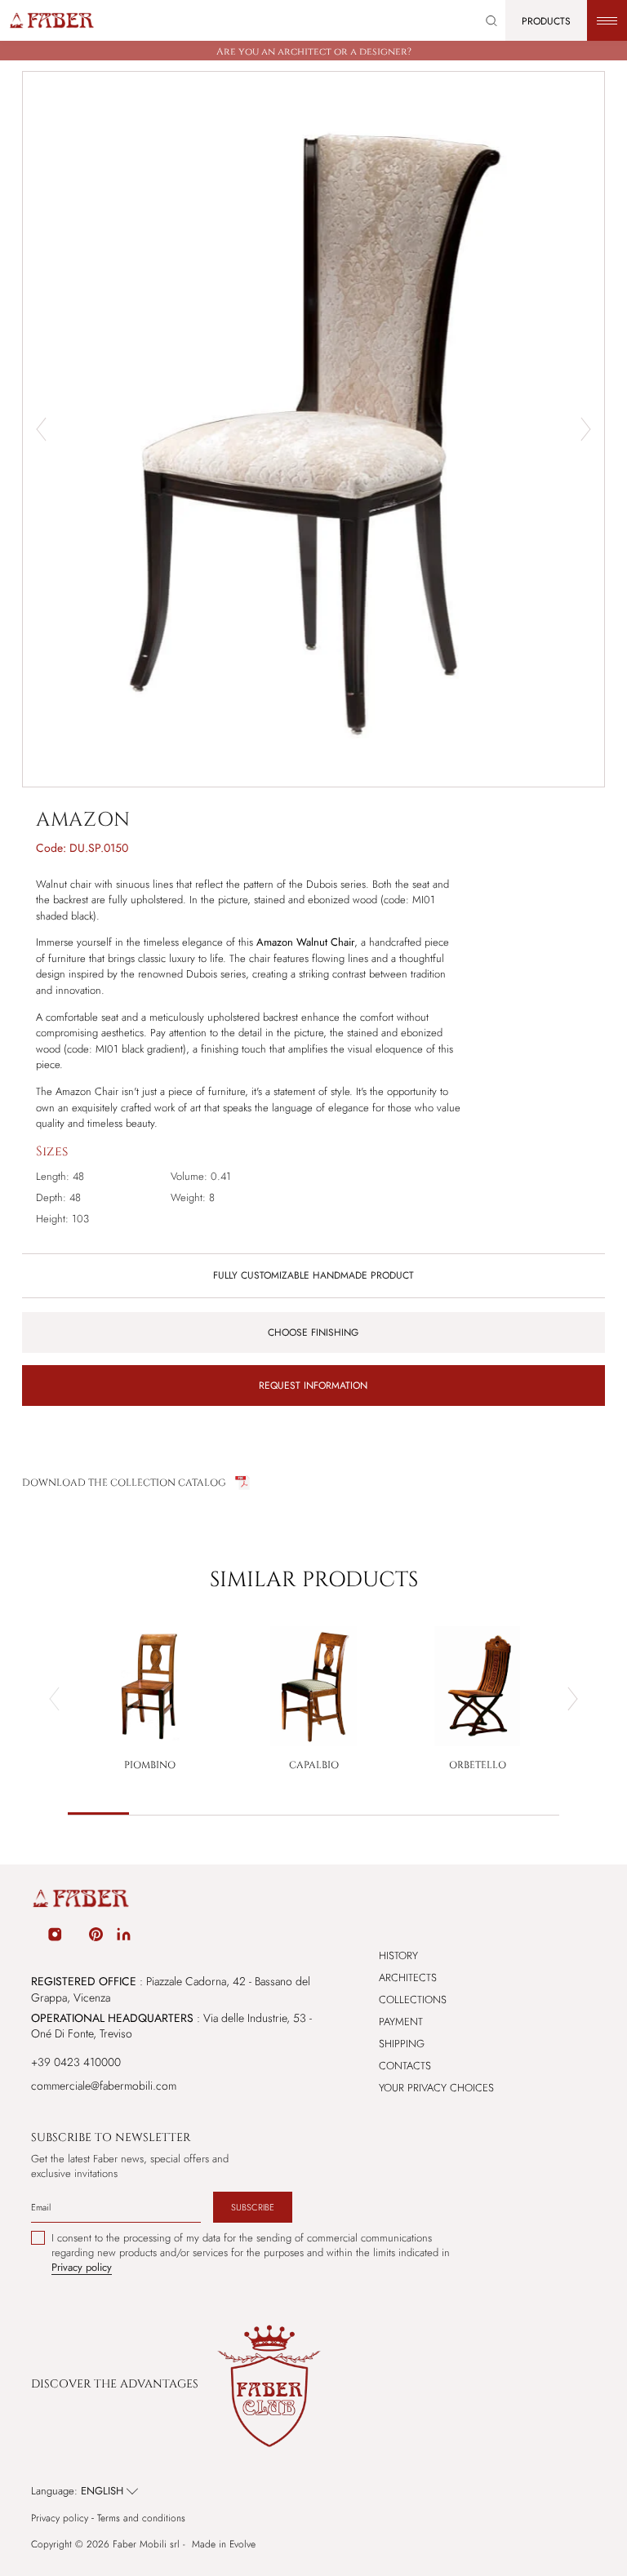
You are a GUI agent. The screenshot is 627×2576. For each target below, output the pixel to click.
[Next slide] (586, 429)
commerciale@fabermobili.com (104, 2086)
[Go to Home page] (51, 20)
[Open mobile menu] (607, 20)
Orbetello (478, 1765)
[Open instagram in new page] (55, 1937)
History (398, 1955)
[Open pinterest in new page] (96, 1937)
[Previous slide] (54, 1699)
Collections (413, 2000)
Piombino (150, 1765)
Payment (401, 2022)
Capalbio (314, 1765)
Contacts (405, 2066)
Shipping (402, 2044)
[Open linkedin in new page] (124, 1937)
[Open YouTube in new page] (76, 1937)
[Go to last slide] (41, 429)
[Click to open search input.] (491, 21)
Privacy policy (60, 2518)
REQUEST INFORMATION (313, 1386)
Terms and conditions (141, 2518)
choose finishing (313, 1332)
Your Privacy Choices (436, 2088)
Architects (408, 1977)
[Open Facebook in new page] (33, 1937)
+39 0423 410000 (76, 2062)
